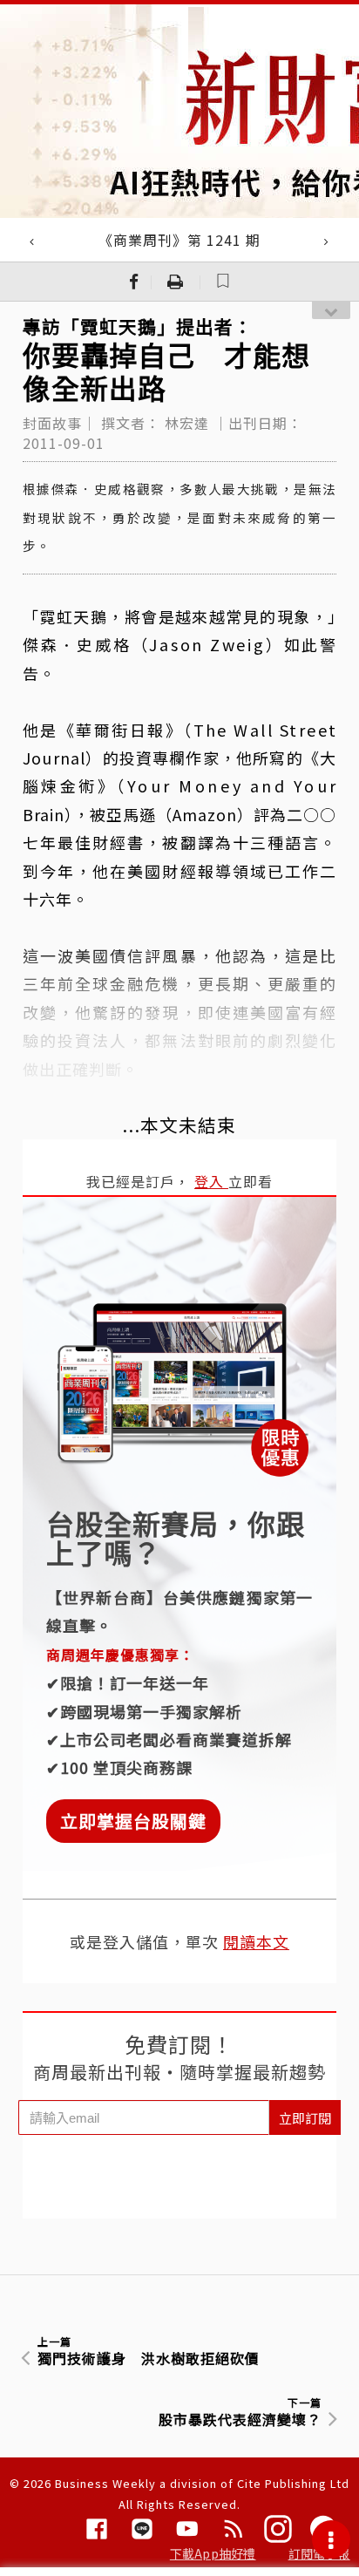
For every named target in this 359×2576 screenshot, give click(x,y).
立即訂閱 (305, 2118)
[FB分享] (134, 282)
